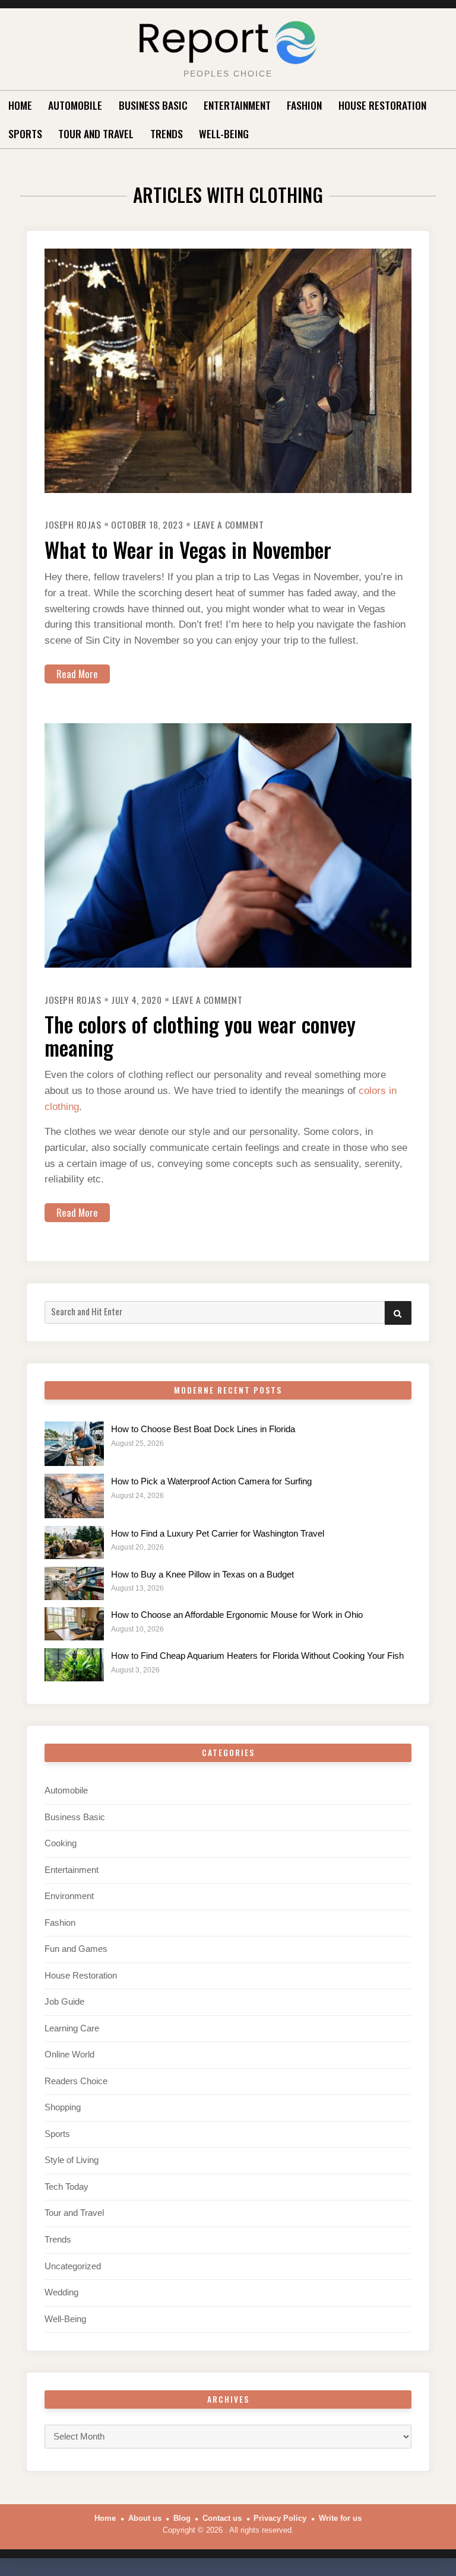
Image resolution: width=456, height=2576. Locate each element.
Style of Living (72, 2160)
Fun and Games (76, 1949)
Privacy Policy (280, 2518)
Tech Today (66, 2187)
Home (20, 105)
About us (145, 2518)
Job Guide (64, 2002)
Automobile (75, 105)
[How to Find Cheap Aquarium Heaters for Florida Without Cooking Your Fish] (74, 1665)
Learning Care (72, 2028)
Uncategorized (73, 2266)
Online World (69, 2055)
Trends (167, 133)
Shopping (63, 2107)
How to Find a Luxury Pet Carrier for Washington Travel (218, 1534)
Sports (25, 133)
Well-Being (224, 133)
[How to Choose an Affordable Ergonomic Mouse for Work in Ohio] (74, 1624)
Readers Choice (76, 2081)
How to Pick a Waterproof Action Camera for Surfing (211, 1481)
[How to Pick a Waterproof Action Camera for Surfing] (74, 1496)
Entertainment (237, 105)
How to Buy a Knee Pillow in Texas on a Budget (202, 1575)
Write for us (340, 2518)
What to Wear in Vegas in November (188, 549)
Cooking (61, 1843)
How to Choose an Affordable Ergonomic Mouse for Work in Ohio (237, 1615)
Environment (69, 1896)
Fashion (304, 105)
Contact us (222, 2518)
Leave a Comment (229, 524)
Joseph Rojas (73, 524)
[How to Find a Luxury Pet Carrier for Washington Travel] (74, 1543)
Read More (77, 674)
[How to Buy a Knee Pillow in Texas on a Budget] (74, 1583)
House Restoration (382, 105)
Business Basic (153, 105)
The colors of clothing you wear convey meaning (200, 1036)
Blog (182, 2518)
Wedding (61, 2292)
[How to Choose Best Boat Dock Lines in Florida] (74, 1444)
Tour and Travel (96, 133)
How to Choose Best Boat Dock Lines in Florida (203, 1429)
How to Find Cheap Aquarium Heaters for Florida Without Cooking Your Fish (257, 1656)
